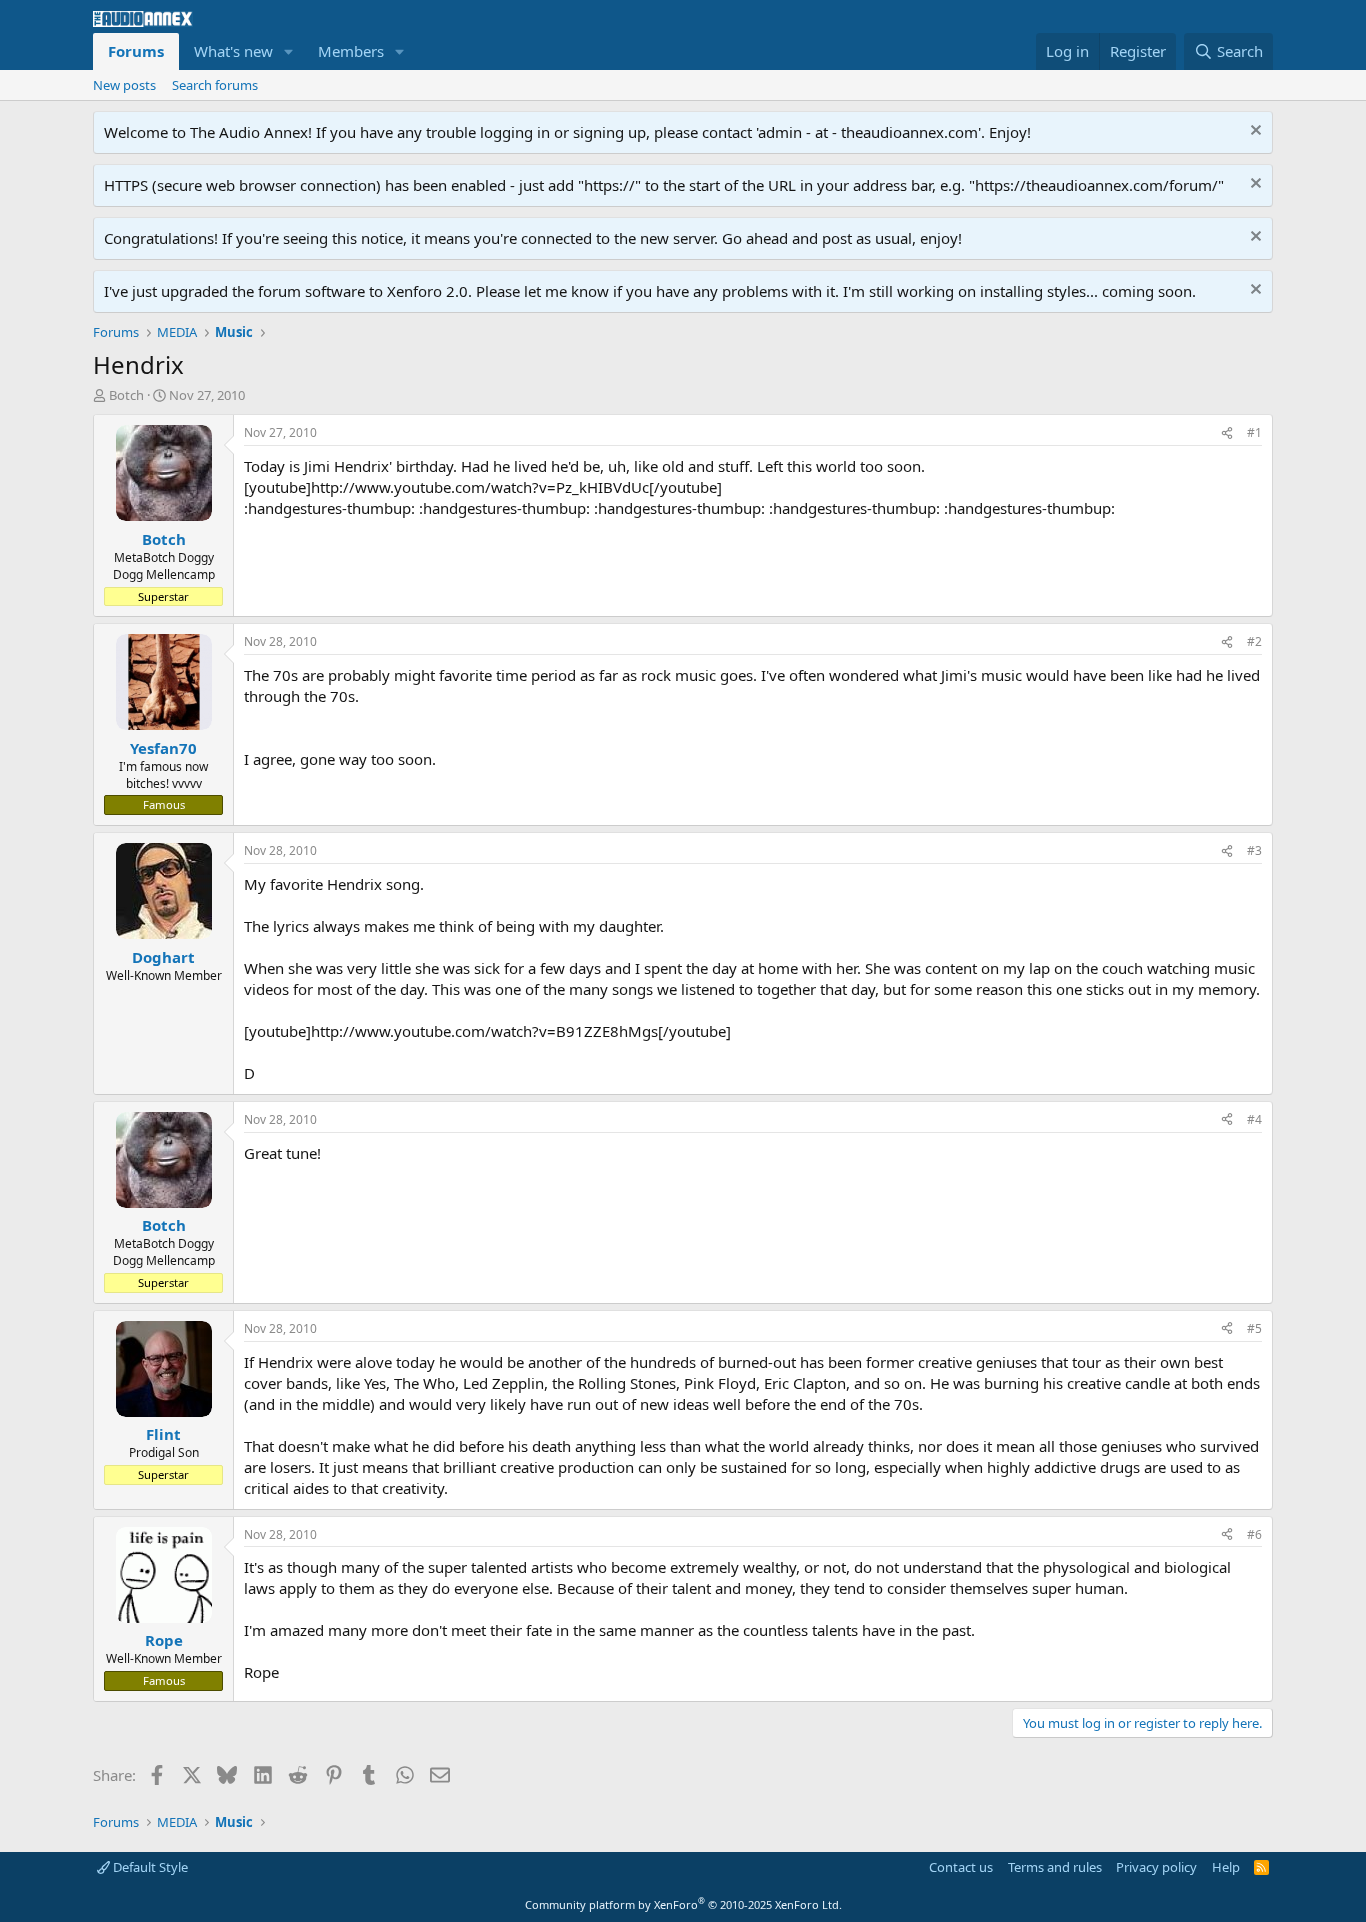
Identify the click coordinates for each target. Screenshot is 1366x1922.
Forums (136, 51)
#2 (1254, 641)
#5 (1254, 1328)
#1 (1254, 432)
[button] (289, 51)
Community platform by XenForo (683, 1904)
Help (1226, 1867)
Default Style (149, 1867)
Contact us (961, 1867)
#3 (1254, 850)
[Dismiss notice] (1253, 132)
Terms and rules (1055, 1867)
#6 (1254, 1534)
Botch (126, 395)
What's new (233, 51)
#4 (1254, 1119)
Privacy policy (1156, 1867)
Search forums (215, 85)
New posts (124, 85)
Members (351, 51)
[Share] (1227, 433)
